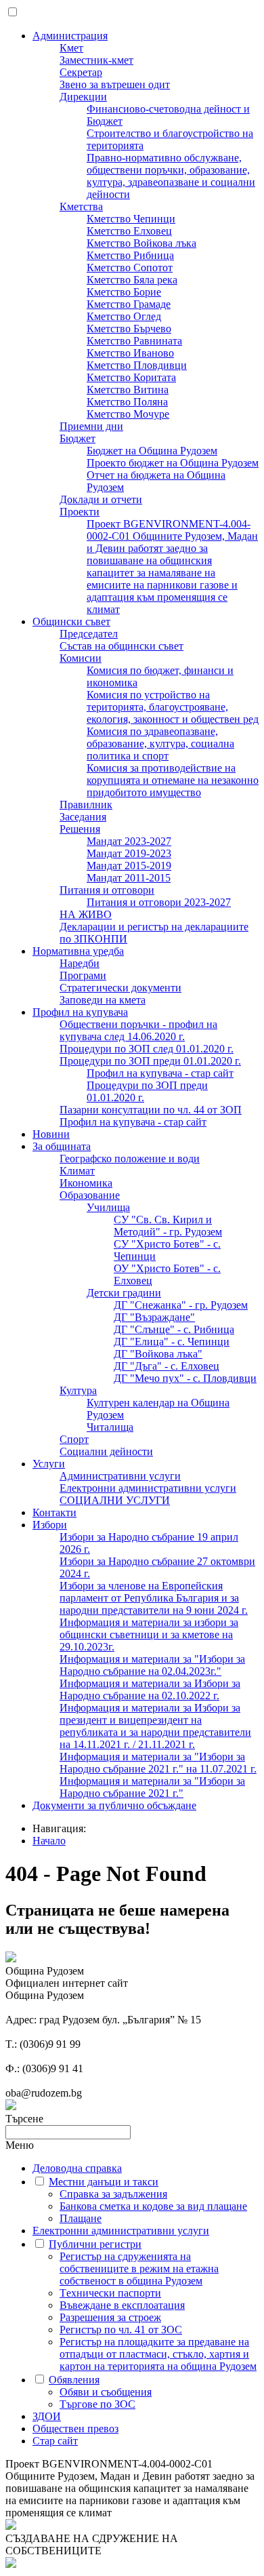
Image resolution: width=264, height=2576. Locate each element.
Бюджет (78, 438)
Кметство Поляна (127, 402)
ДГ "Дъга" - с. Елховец (167, 1366)
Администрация (70, 36)
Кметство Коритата (131, 377)
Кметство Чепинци (131, 219)
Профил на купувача (80, 1012)
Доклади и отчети (101, 499)
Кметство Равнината (134, 341)
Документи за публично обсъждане (114, 1805)
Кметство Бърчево (129, 329)
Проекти (80, 512)
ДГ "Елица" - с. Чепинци (172, 1342)
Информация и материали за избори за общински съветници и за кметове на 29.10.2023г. (149, 1634)
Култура (78, 1390)
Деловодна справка (77, 2168)
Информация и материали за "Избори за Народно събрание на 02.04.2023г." (152, 1665)
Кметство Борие (124, 292)
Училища (108, 1207)
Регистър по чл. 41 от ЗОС (121, 2330)
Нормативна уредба (78, 951)
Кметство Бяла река (132, 280)
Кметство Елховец (129, 231)
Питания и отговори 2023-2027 (159, 902)
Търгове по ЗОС (97, 2404)
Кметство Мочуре (128, 414)
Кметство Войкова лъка (141, 243)
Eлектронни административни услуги (148, 1488)
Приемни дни (91, 426)
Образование (90, 1195)
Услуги (49, 1464)
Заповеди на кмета (103, 1000)
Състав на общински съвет (122, 646)
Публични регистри (95, 2244)
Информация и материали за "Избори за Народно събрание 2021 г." (152, 1787)
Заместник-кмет (96, 60)
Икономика (86, 1183)
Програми (83, 975)
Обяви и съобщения (106, 2392)
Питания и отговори (107, 890)
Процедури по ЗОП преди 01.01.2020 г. (150, 1061)
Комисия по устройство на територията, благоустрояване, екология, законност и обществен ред (173, 707)
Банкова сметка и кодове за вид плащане (153, 2206)
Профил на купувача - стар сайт (160, 1073)
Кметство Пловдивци (137, 365)
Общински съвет (71, 621)
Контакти (54, 1512)
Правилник (86, 805)
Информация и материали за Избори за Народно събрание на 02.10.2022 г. (150, 1689)
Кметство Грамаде (129, 304)
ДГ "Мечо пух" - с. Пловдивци (185, 1378)
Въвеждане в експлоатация (122, 2305)
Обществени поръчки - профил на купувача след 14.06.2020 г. (138, 1030)
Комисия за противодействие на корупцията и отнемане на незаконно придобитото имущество (173, 780)
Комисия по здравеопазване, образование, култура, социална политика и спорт (160, 744)
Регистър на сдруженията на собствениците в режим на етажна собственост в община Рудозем (139, 2268)
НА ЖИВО (86, 914)
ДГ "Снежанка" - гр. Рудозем (181, 1305)
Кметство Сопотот (130, 267)
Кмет (71, 48)
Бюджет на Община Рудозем (152, 451)
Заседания (83, 817)
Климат (77, 1171)
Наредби (80, 963)
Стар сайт (55, 2441)
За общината (62, 1146)
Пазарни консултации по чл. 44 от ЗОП (151, 1110)
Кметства (81, 206)
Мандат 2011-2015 (129, 878)
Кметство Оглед (124, 316)
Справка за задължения (113, 2194)
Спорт (74, 1439)
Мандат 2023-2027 (129, 841)
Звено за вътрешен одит (115, 84)
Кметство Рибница (130, 255)
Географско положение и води (130, 1158)
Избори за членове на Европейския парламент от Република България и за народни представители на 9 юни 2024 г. (154, 1598)
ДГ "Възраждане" (154, 1317)
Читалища (110, 1427)
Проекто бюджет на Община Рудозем (173, 463)
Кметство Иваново (130, 353)
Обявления (74, 2380)
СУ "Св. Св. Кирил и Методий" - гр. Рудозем (168, 1226)
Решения (80, 829)
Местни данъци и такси (104, 2182)
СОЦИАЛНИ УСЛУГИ (115, 1500)
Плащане (81, 2218)
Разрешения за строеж (110, 2317)
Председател (89, 634)
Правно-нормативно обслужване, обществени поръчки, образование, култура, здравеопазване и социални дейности (171, 176)
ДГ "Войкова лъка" (158, 1354)
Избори (50, 1525)
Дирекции (83, 97)
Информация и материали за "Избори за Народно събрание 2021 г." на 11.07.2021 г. (158, 1763)
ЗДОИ (47, 2416)
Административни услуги (120, 1476)
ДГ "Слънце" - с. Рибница (174, 1329)
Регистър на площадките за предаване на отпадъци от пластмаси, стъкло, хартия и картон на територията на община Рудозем (158, 2354)
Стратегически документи (120, 988)
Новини (51, 1134)
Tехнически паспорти (110, 2293)
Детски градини (124, 1293)
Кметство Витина (128, 390)
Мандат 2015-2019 (129, 866)
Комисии (81, 658)
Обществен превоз (75, 2429)
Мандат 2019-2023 (129, 853)
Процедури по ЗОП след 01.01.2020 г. (147, 1049)
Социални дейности (106, 1451)
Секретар (81, 72)
